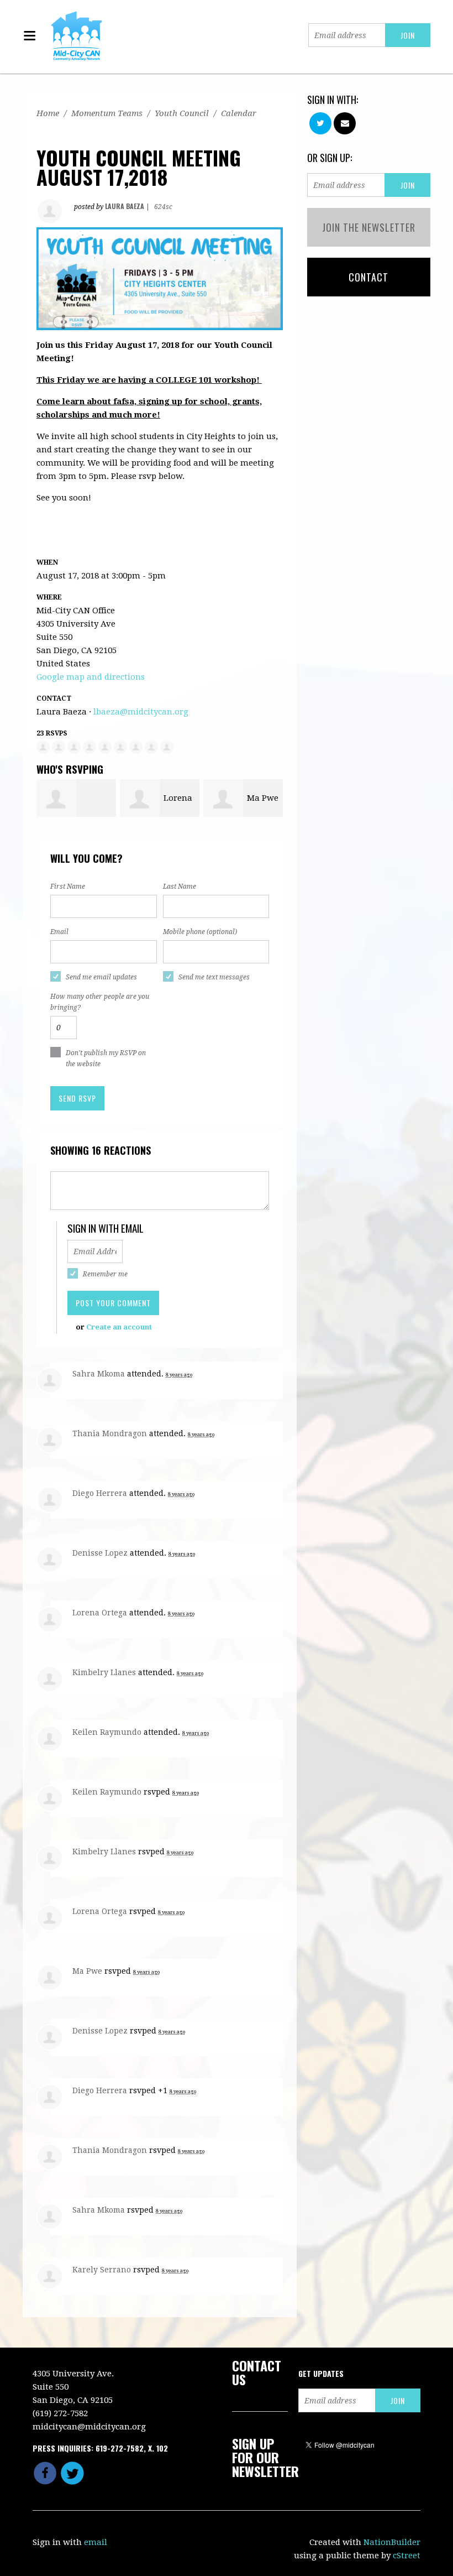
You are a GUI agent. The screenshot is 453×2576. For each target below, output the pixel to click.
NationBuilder (392, 2542)
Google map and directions (91, 677)
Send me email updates (101, 977)
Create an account (119, 1327)
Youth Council (182, 113)
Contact (368, 277)
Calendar (239, 113)
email (96, 2542)
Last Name (180, 887)
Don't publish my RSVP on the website (106, 1058)
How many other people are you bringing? (100, 1002)
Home (48, 113)
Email (59, 932)
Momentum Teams (107, 113)
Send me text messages (214, 977)
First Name (68, 887)
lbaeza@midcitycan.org (141, 712)
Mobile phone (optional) (200, 932)
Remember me (105, 1274)
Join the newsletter (369, 227)
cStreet (407, 2556)
